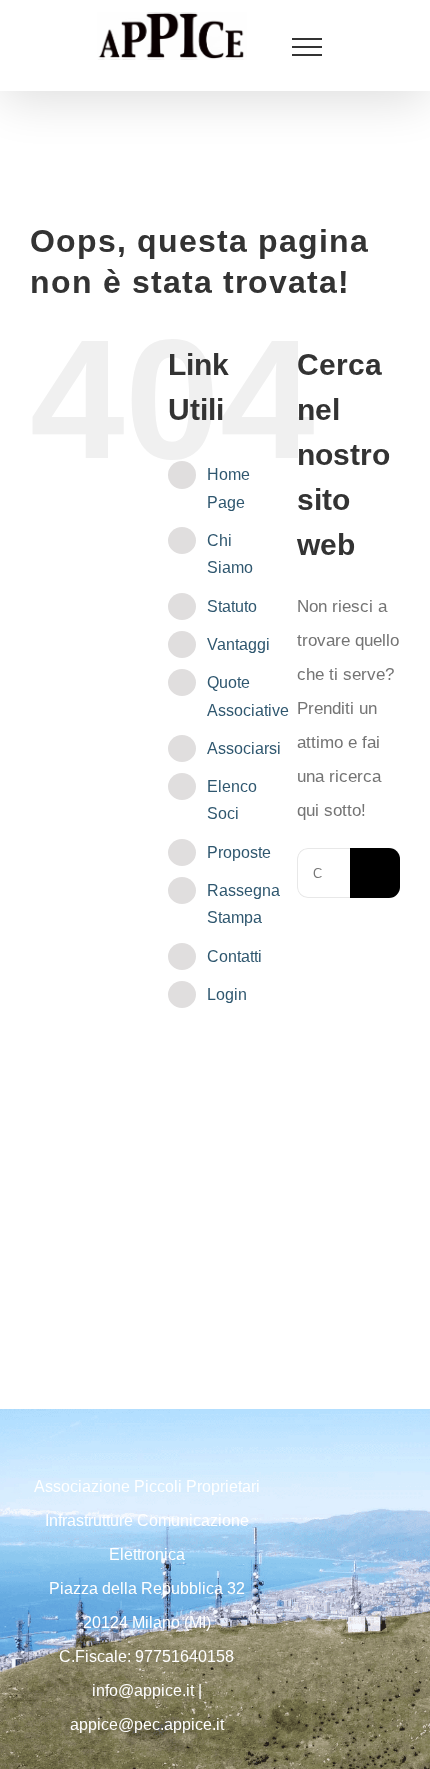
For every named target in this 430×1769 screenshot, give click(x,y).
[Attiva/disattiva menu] (306, 47)
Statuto (232, 606)
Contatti (234, 956)
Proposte (239, 852)
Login (227, 994)
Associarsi (244, 748)
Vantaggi (238, 644)
